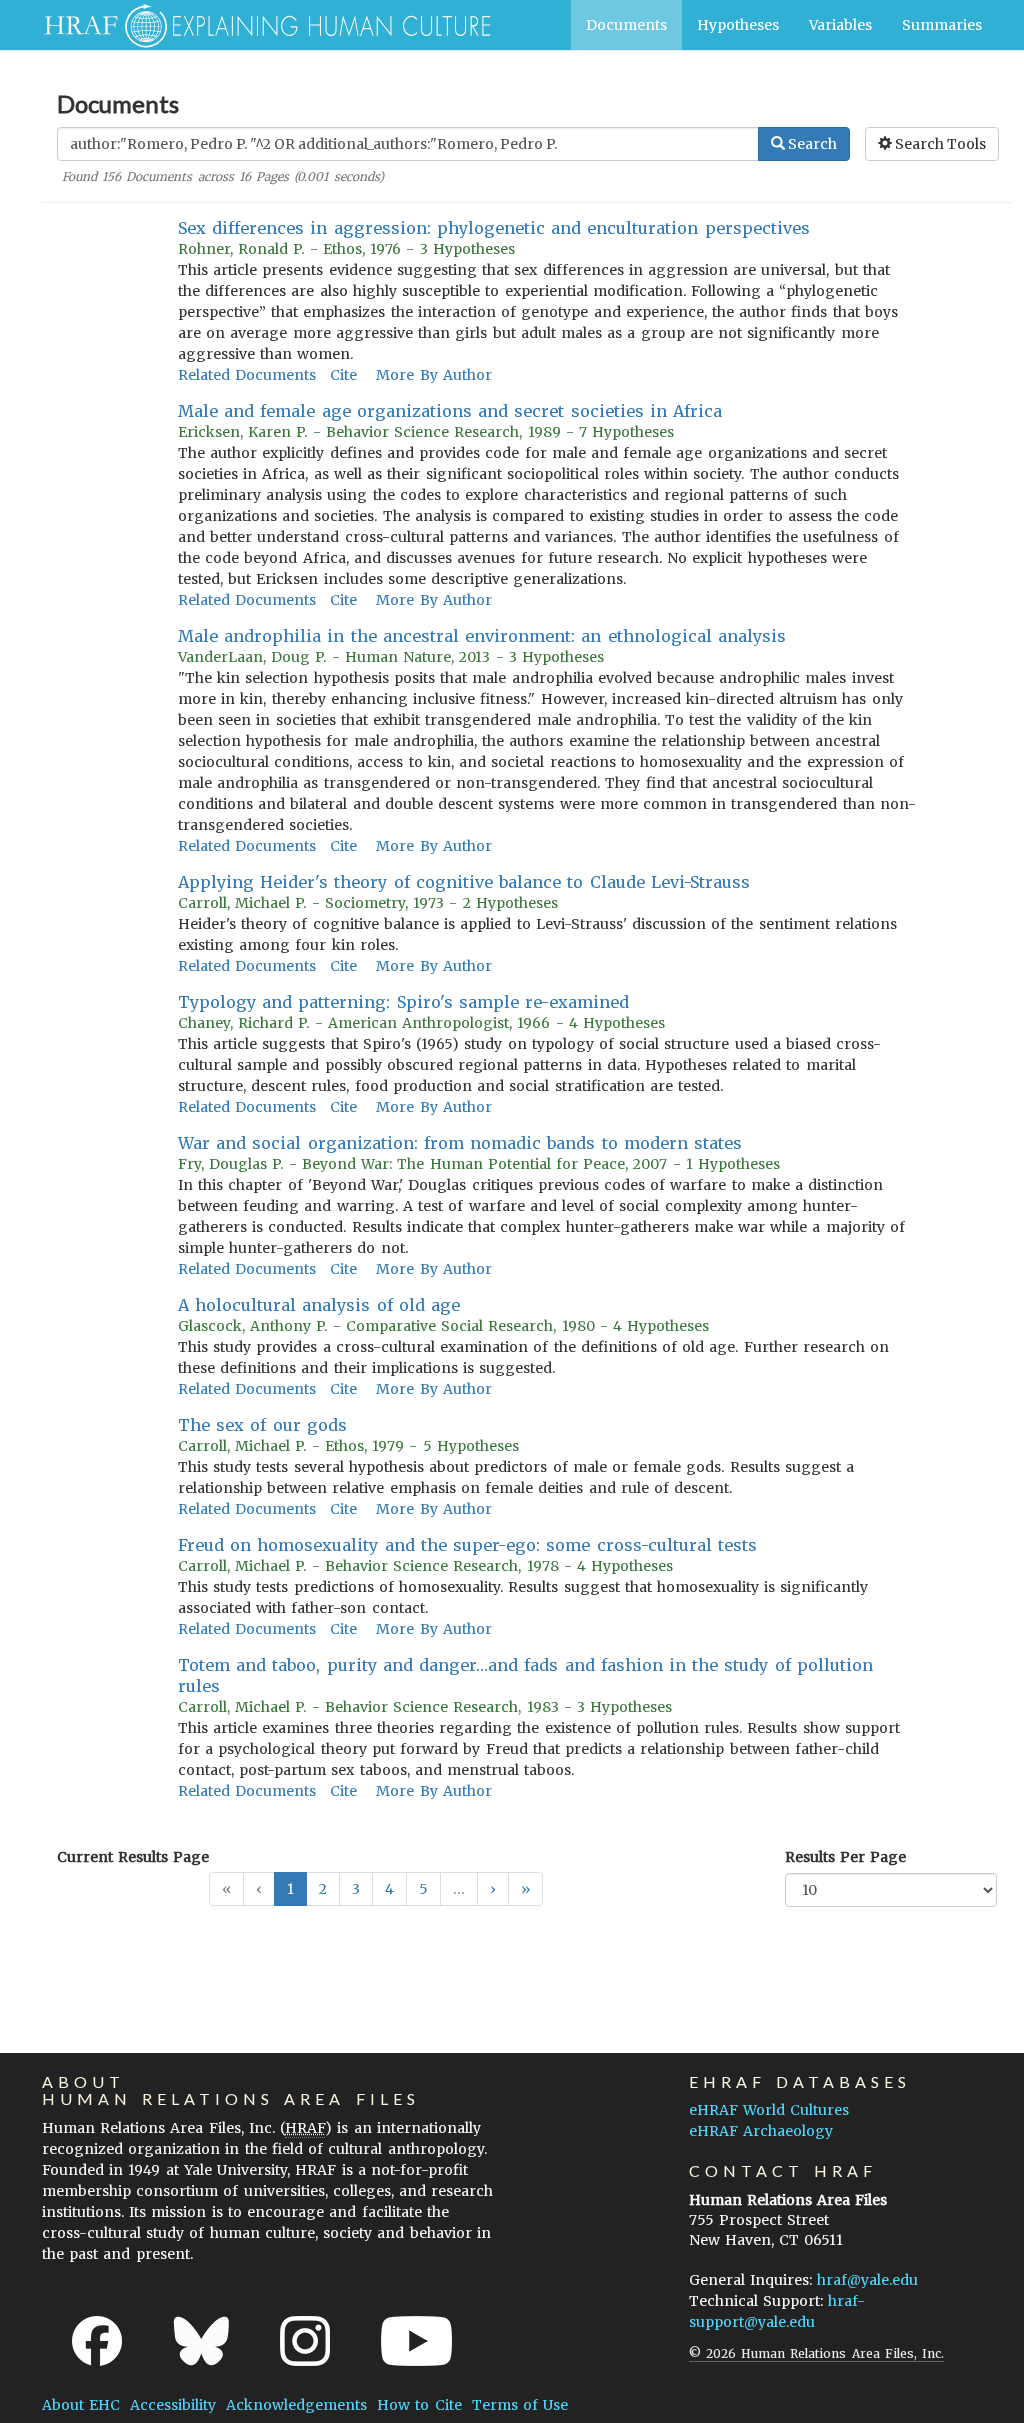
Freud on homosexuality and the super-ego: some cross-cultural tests (467, 1545)
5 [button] (423, 1889)
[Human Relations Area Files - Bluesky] (201, 2341)
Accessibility (173, 2405)
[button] (493, 1889)
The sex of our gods (262, 1425)
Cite (343, 375)
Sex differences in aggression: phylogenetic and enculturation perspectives (494, 228)
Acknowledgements (296, 2405)
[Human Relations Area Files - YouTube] (416, 2341)
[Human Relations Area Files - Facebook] (97, 2341)
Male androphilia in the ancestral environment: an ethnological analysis (482, 636)
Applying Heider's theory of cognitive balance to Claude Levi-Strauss (464, 882)
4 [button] (389, 1889)
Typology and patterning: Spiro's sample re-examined (403, 1002)
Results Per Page (845, 1857)
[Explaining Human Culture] (259, 25)
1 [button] (290, 1889)
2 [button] (323, 1889)
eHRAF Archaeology (761, 2131)
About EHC (81, 2405)
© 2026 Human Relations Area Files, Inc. (816, 2353)
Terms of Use (520, 2405)
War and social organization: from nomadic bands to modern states (460, 1143)
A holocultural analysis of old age (319, 1305)
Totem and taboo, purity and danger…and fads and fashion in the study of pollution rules (525, 1675)
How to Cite (419, 2405)
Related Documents (247, 375)
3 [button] (356, 1889)
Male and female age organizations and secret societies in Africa (450, 411)
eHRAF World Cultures (769, 2110)
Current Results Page (133, 1857)
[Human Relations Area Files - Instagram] (305, 2341)
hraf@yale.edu (867, 2280)
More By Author (433, 375)
